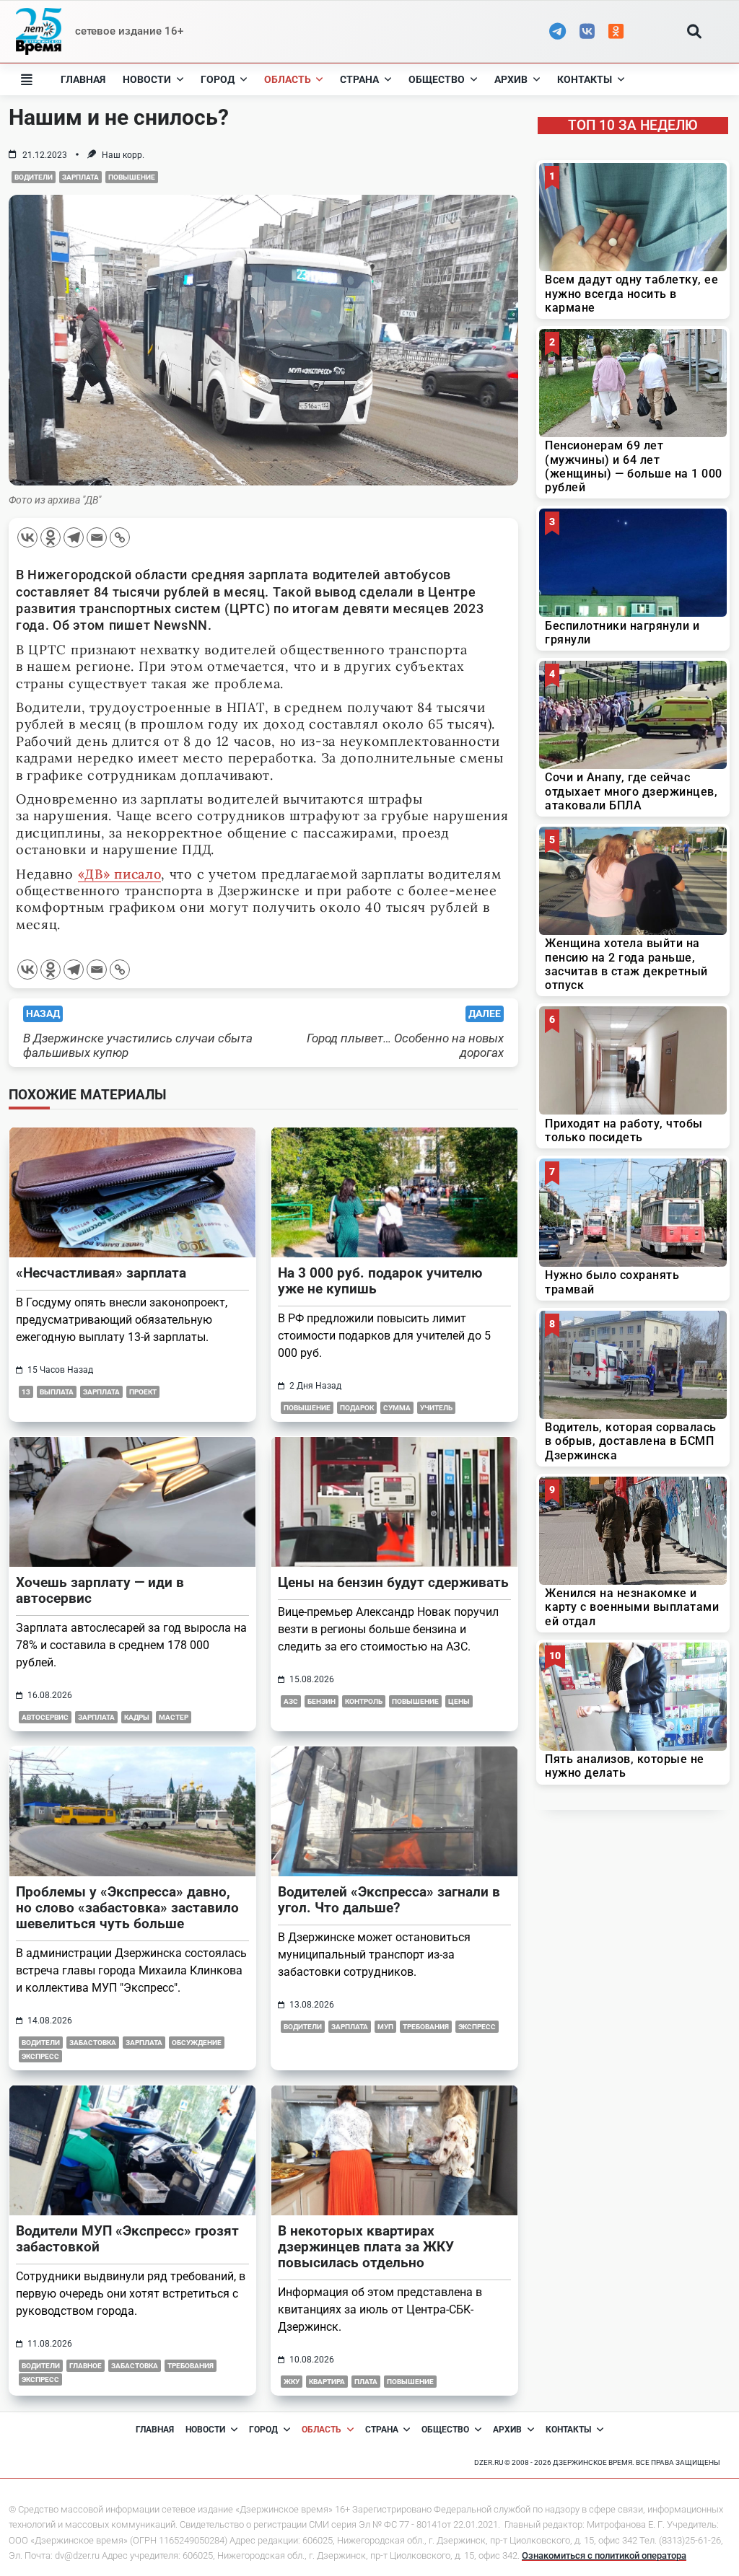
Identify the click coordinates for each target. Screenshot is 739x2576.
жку (292, 2382)
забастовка (93, 2043)
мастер (174, 1717)
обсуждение (197, 2043)
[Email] (97, 537)
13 (26, 1392)
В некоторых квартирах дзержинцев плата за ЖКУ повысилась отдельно (366, 2247)
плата (366, 2382)
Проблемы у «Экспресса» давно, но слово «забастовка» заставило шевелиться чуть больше (127, 1908)
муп (385, 2027)
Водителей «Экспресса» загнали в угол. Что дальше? (389, 1900)
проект (143, 1392)
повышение (132, 177)
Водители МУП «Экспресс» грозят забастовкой (127, 2239)
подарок (357, 1408)
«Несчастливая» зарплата (101, 1273)
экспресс (40, 2056)
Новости (147, 79)
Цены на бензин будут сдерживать (393, 1582)
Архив (511, 79)
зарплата (80, 177)
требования (426, 2027)
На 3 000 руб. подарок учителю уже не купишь (380, 1281)
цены (459, 1701)
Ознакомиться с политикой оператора (604, 2555)
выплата (57, 1392)
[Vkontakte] (27, 537)
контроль (364, 1701)
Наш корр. (123, 155)
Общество (437, 79)
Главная (83, 79)
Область (288, 79)
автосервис (45, 1717)
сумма (397, 1408)
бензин (322, 1701)
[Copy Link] (120, 537)
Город (218, 79)
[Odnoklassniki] (51, 537)
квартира (327, 2382)
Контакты (585, 79)
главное (86, 2366)
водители (34, 177)
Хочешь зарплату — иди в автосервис (100, 1590)
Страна (359, 79)
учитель (436, 1408)
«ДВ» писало (120, 874)
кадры (137, 1717)
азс (291, 1701)
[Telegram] (74, 537)
